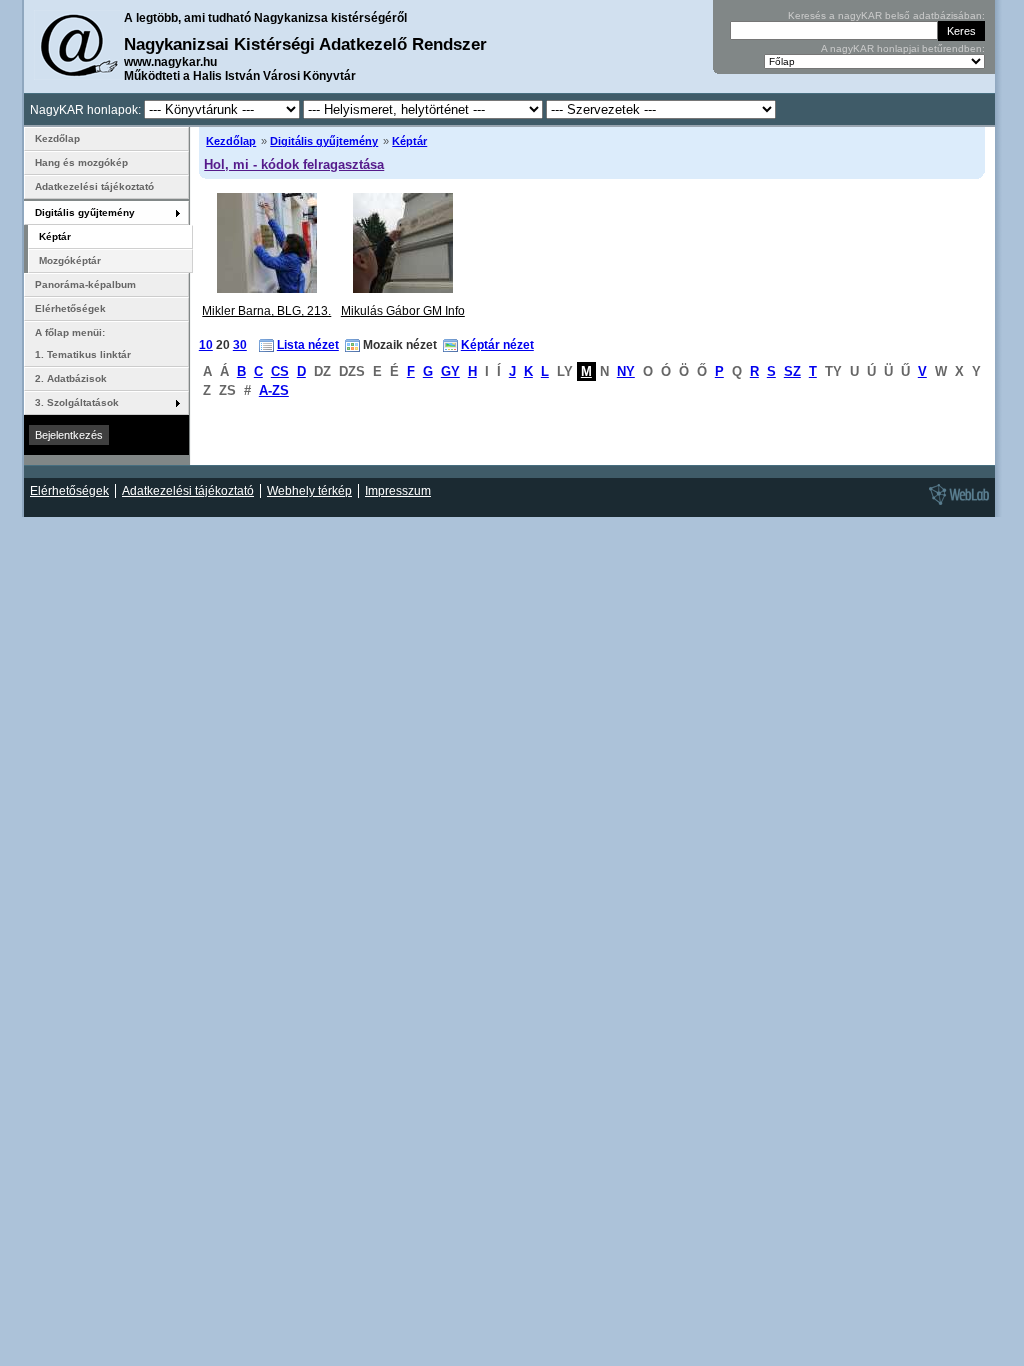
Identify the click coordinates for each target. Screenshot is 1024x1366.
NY (626, 371)
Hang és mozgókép (81, 162)
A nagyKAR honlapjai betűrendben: (903, 48)
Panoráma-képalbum (85, 284)
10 (206, 345)
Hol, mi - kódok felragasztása (294, 164)
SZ (792, 371)
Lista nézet (308, 345)
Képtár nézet (497, 345)
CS (280, 371)
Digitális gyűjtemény (324, 141)
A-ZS (274, 390)
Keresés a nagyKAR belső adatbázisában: (886, 15)
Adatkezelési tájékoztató (94, 186)
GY (450, 371)
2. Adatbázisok (71, 378)
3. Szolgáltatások (77, 402)
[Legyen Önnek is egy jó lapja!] (956, 504)
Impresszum (398, 491)
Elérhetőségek (70, 308)
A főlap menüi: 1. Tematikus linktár (83, 343)
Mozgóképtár (70, 260)
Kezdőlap (231, 141)
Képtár (409, 141)
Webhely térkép (309, 491)
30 (240, 345)
